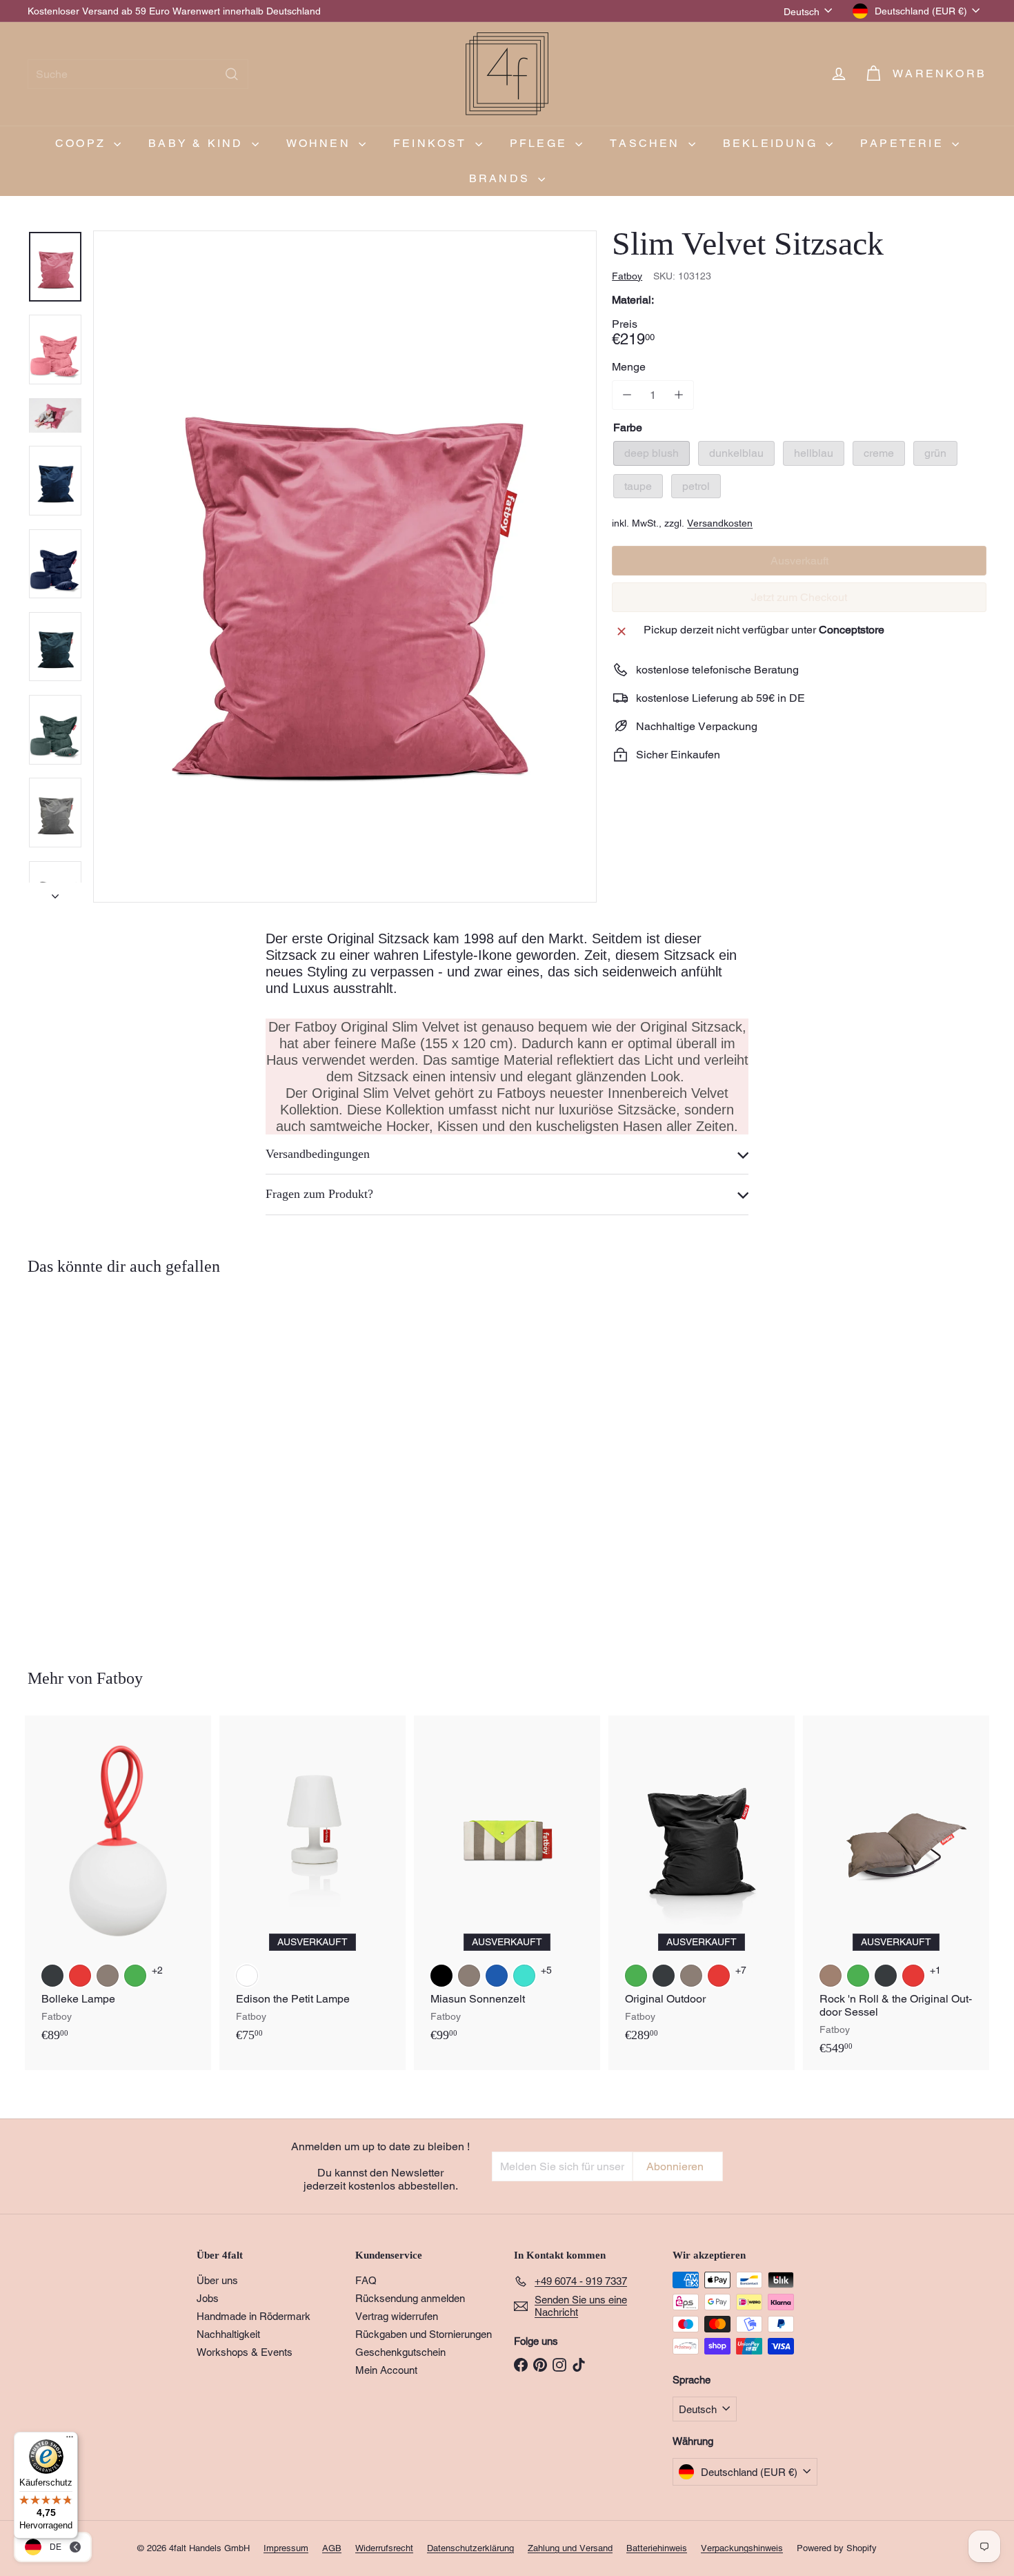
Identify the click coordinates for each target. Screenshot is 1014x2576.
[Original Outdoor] (702, 1886)
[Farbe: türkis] (524, 1976)
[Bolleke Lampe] (118, 1886)
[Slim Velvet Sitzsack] (102, 1462)
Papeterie (904, 143)
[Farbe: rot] (80, 1976)
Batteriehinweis (657, 2548)
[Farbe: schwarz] (441, 1976)
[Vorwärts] (55, 892)
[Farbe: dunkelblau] (80, 1522)
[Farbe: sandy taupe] (831, 1976)
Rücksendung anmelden (410, 2298)
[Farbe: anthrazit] (52, 1976)
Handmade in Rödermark (254, 2316)
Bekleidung (773, 143)
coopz (83, 143)
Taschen (647, 143)
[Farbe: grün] (135, 1976)
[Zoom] (345, 567)
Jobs (208, 2298)
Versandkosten (720, 522)
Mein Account (386, 2370)
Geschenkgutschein (400, 2352)
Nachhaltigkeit (228, 2334)
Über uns (217, 2280)
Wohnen (321, 143)
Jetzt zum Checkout (799, 597)
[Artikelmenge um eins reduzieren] (627, 395)
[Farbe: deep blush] (52, 1522)
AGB (332, 2548)
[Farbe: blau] (497, 1976)
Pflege (541, 143)
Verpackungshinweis (742, 2548)
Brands (502, 178)
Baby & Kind (198, 143)
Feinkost (433, 143)
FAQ (366, 2280)
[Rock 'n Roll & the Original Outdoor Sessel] (896, 1892)
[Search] (232, 74)
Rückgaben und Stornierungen (424, 2334)
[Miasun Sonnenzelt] (507, 1886)
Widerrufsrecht (384, 2548)
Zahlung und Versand (570, 2548)
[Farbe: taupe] (108, 1976)
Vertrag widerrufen (397, 2316)
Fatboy (120, 1678)
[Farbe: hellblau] (108, 1522)
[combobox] (138, 74)
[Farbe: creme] (135, 1522)
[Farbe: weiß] (247, 1976)
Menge (629, 367)
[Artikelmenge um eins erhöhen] (678, 395)
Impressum (286, 2548)
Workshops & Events (245, 2352)
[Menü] (70, 2440)
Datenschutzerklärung (470, 2548)
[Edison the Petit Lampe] (312, 1886)
